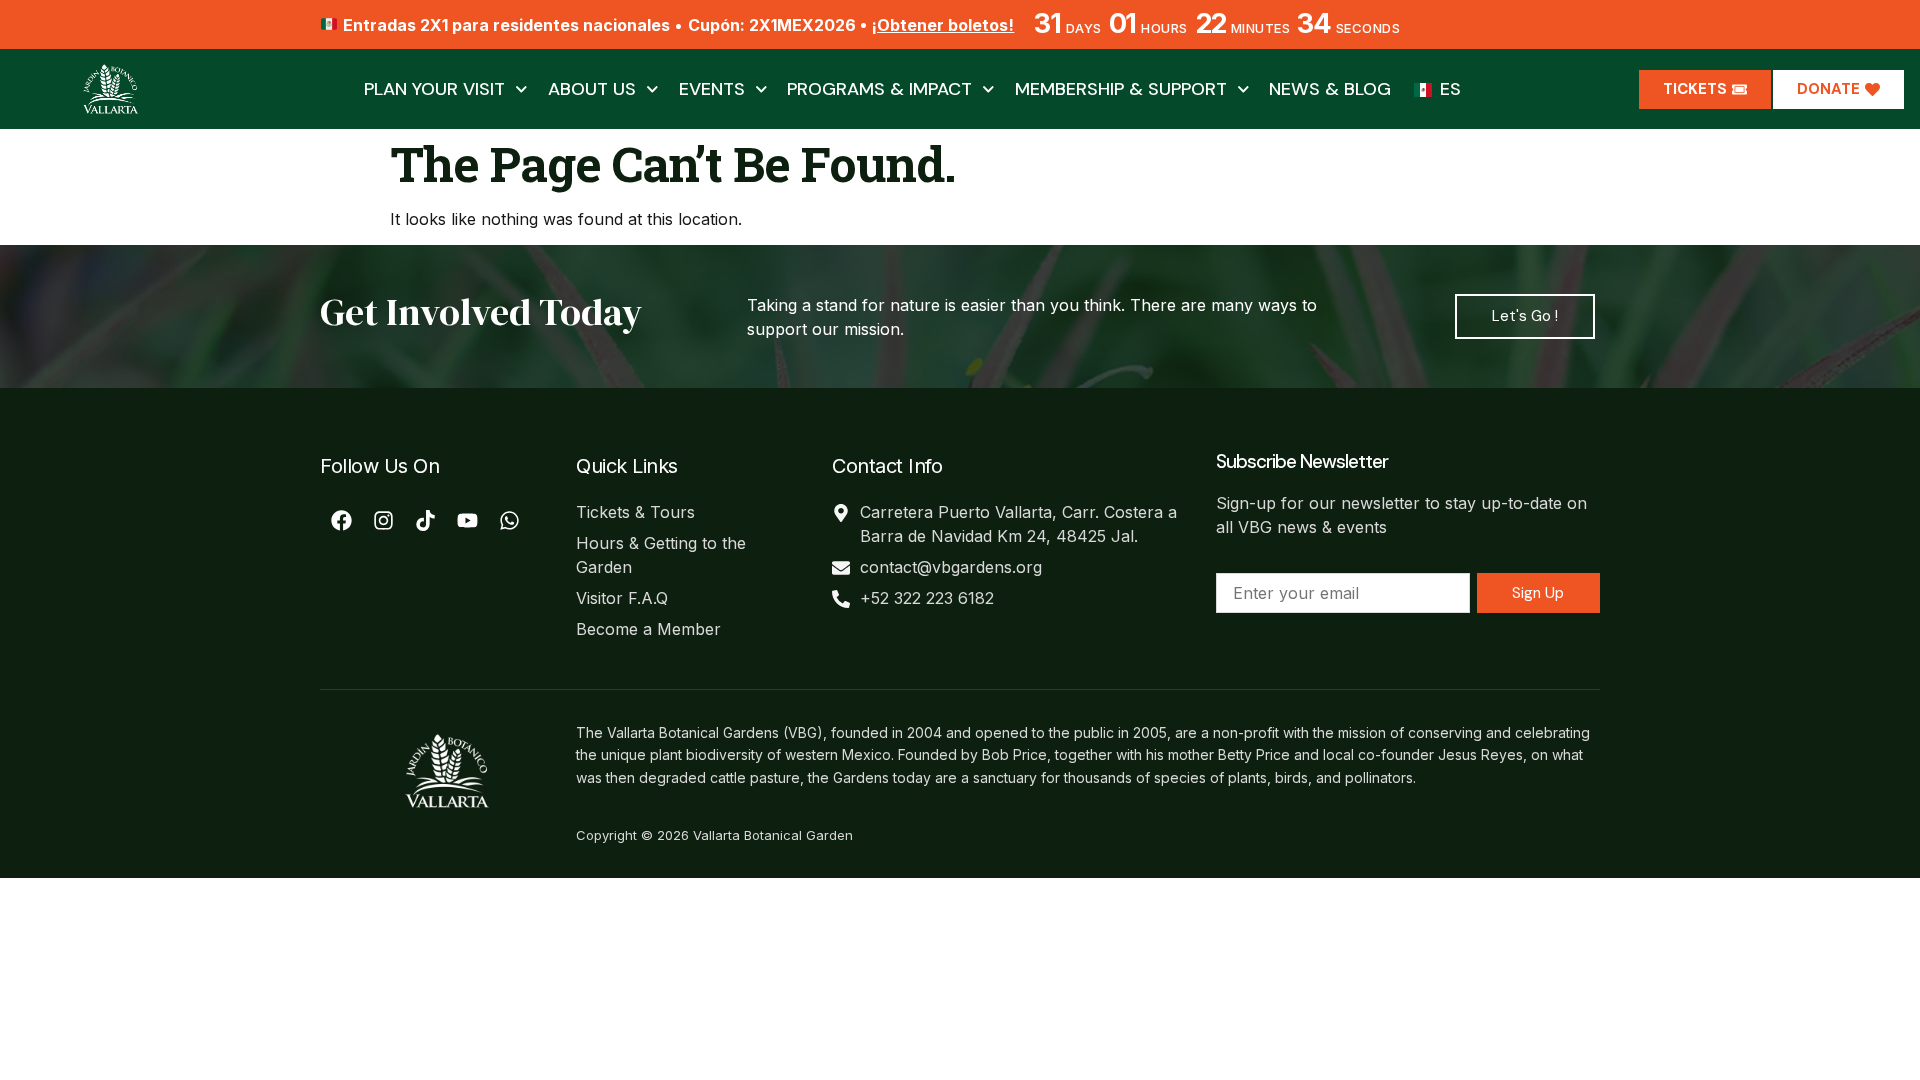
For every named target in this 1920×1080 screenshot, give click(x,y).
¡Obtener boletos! (942, 25)
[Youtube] (467, 521)
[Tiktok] (425, 521)
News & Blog (1330, 89)
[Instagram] (383, 521)
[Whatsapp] (509, 521)
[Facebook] (341, 521)
